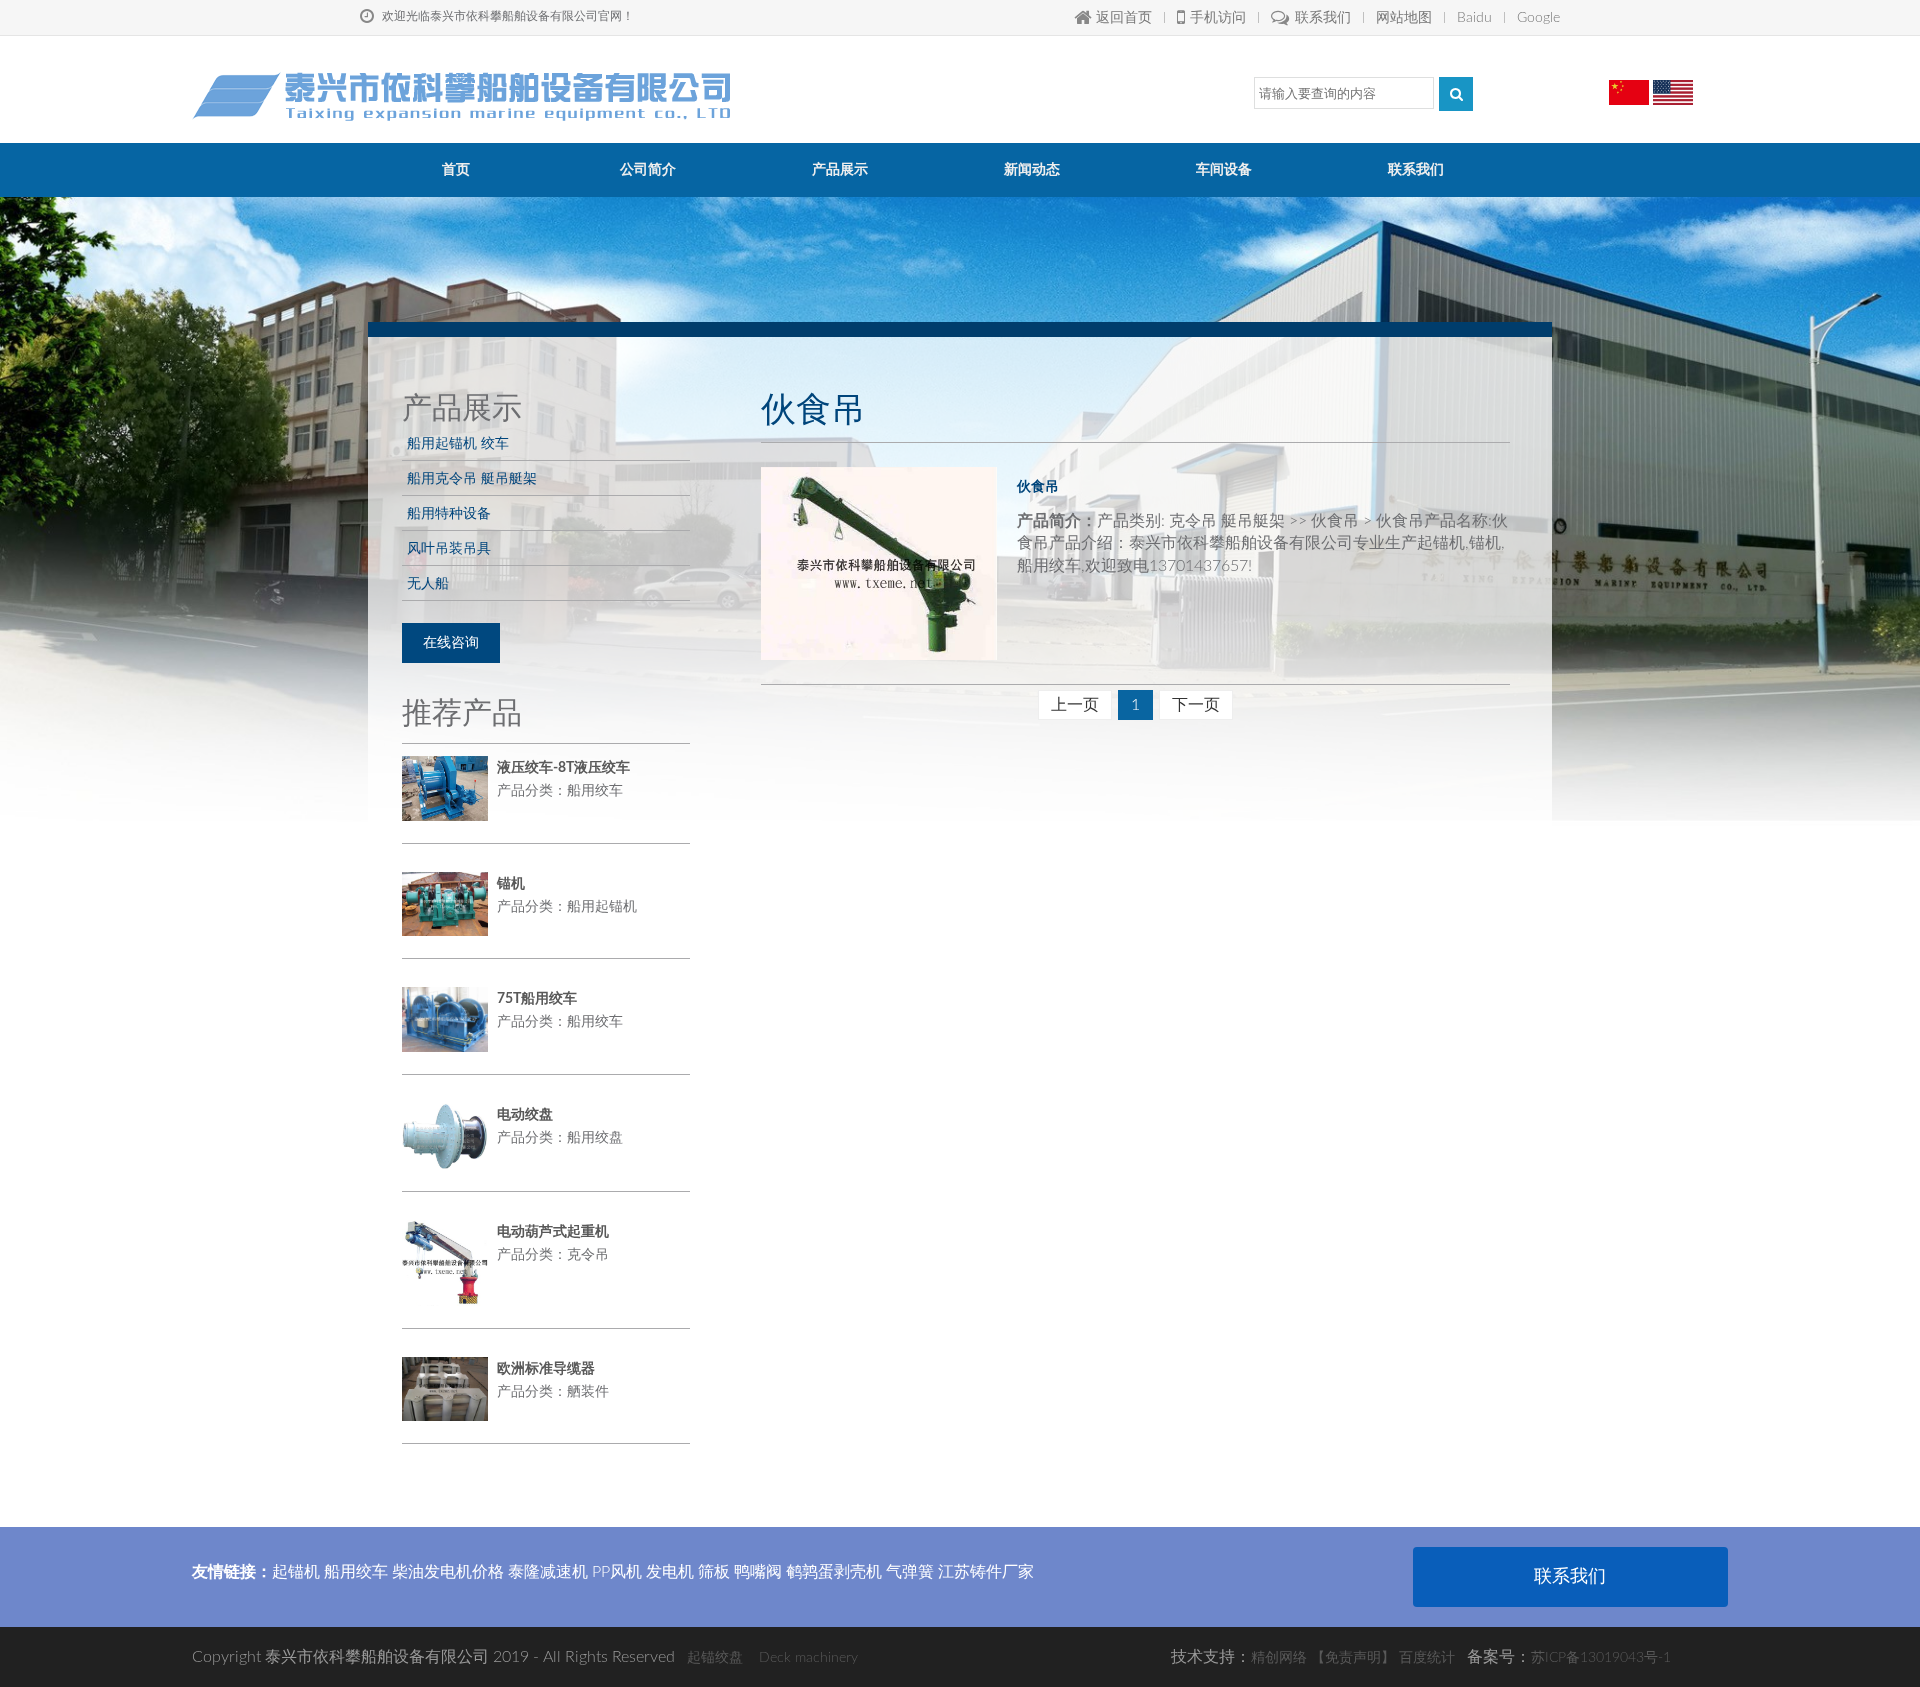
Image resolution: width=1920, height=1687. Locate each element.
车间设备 (1224, 170)
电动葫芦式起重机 (553, 1232)
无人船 (428, 583)
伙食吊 (1038, 486)
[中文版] (1629, 85)
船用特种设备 (449, 513)
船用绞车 (356, 1572)
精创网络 (1279, 1658)
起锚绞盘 (715, 1658)
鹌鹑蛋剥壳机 (834, 1572)
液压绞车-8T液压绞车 (563, 768)
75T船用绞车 (537, 999)
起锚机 (296, 1572)
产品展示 (840, 170)
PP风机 (617, 1572)
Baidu (1474, 18)
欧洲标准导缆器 (546, 1369)
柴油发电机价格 (448, 1572)
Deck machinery (808, 1658)
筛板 (714, 1572)
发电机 (670, 1572)
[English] (1673, 85)
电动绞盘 (525, 1115)
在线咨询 (451, 643)
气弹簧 (910, 1572)
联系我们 (1323, 18)
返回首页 (1124, 18)
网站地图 (1404, 18)
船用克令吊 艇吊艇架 (472, 478)
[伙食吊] (879, 563)
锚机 (511, 884)
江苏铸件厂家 (986, 1572)
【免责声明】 (1353, 1658)
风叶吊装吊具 (449, 548)
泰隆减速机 (548, 1572)
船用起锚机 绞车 (458, 443)
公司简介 (648, 170)
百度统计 (1427, 1658)
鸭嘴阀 (758, 1572)
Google (1538, 18)
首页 (456, 170)
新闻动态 (1032, 170)
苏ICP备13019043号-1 (1601, 1658)
